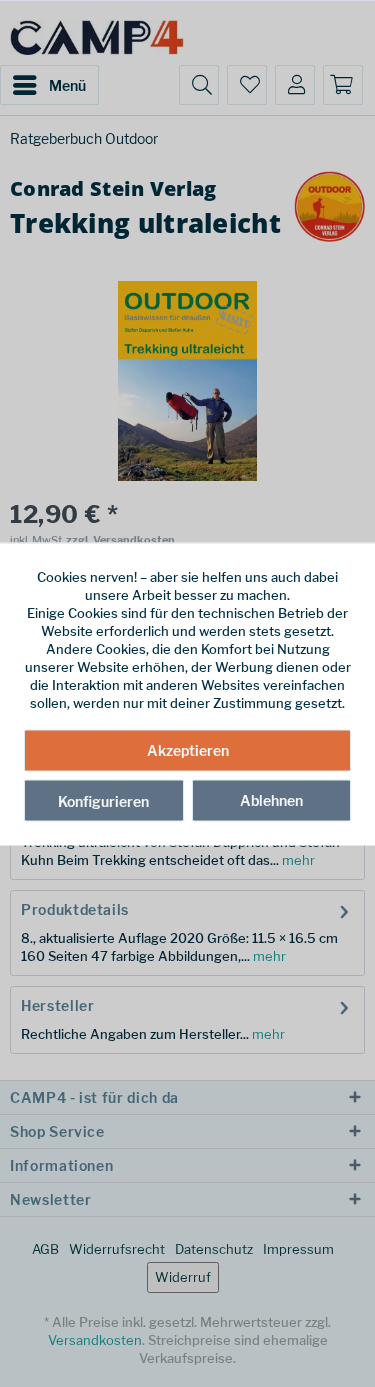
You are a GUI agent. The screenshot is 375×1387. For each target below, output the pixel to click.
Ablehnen (271, 800)
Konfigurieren (103, 801)
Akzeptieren (188, 750)
